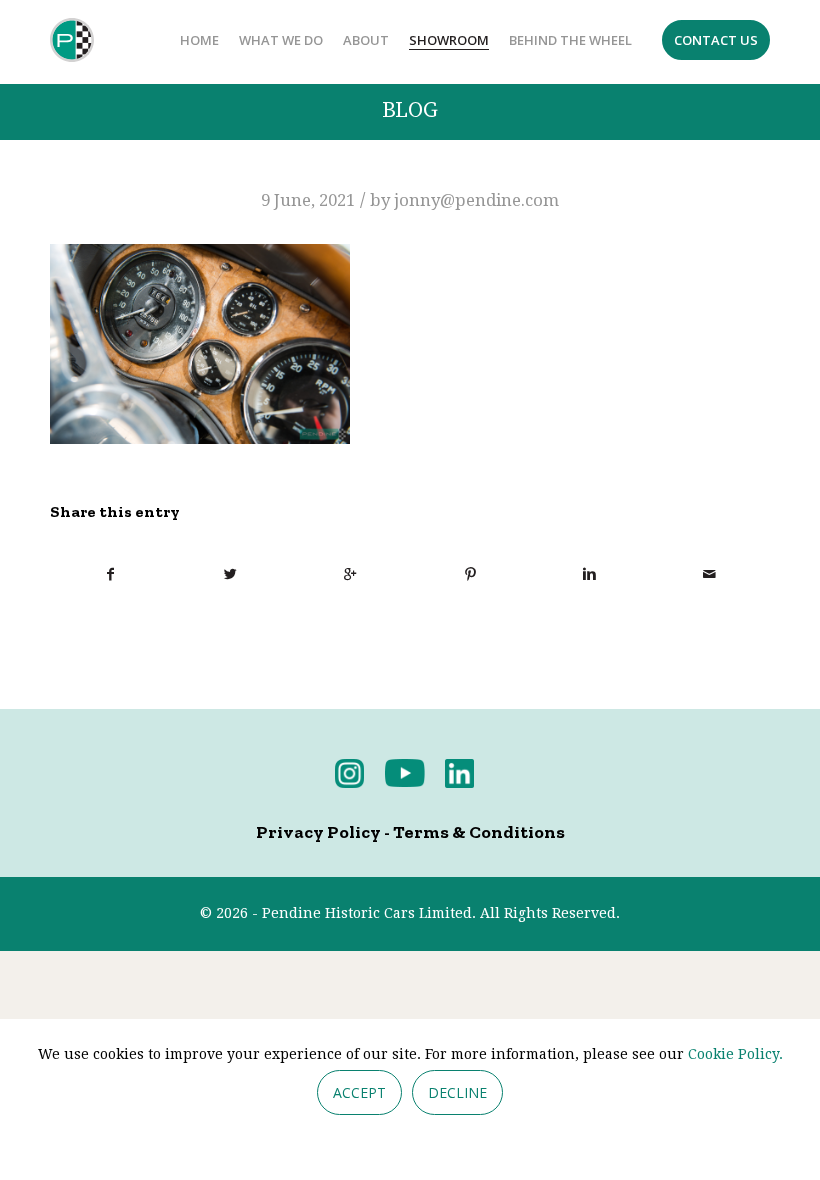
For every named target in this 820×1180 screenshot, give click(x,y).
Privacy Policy (318, 832)
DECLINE (457, 1092)
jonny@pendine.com (476, 200)
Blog (410, 110)
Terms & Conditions (479, 832)
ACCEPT (359, 1092)
